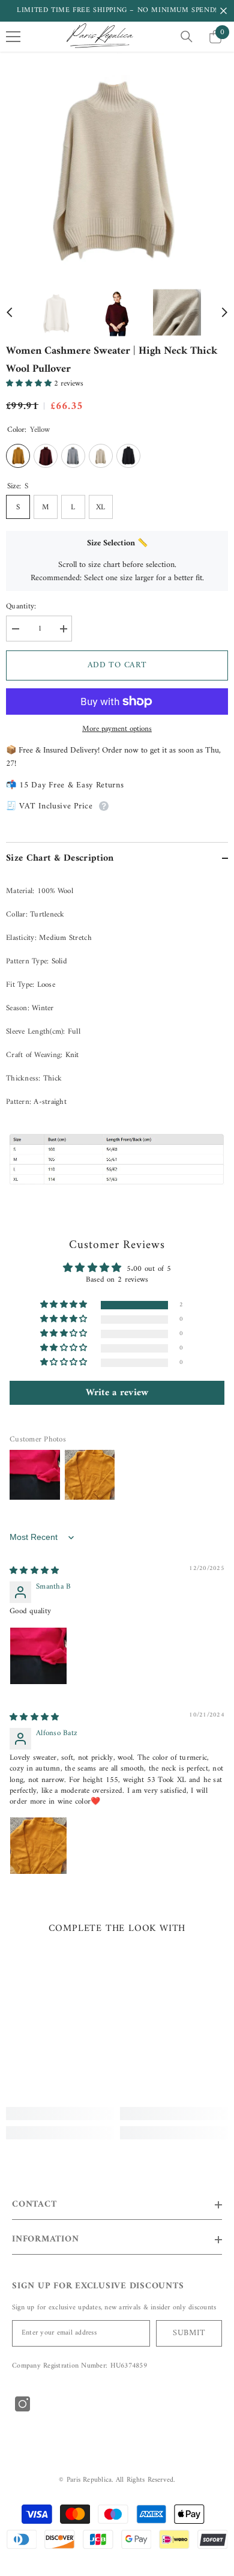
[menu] (13, 37)
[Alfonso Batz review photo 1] (38, 1846)
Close (223, 11)
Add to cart (117, 665)
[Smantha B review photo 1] (38, 1656)
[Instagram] (22, 2404)
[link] (60, 2114)
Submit (189, 2333)
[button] (10, 312)
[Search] (187, 37)
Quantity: (21, 607)
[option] (117, 164)
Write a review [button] (117, 1393)
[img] (34, 1571)
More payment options (117, 729)
